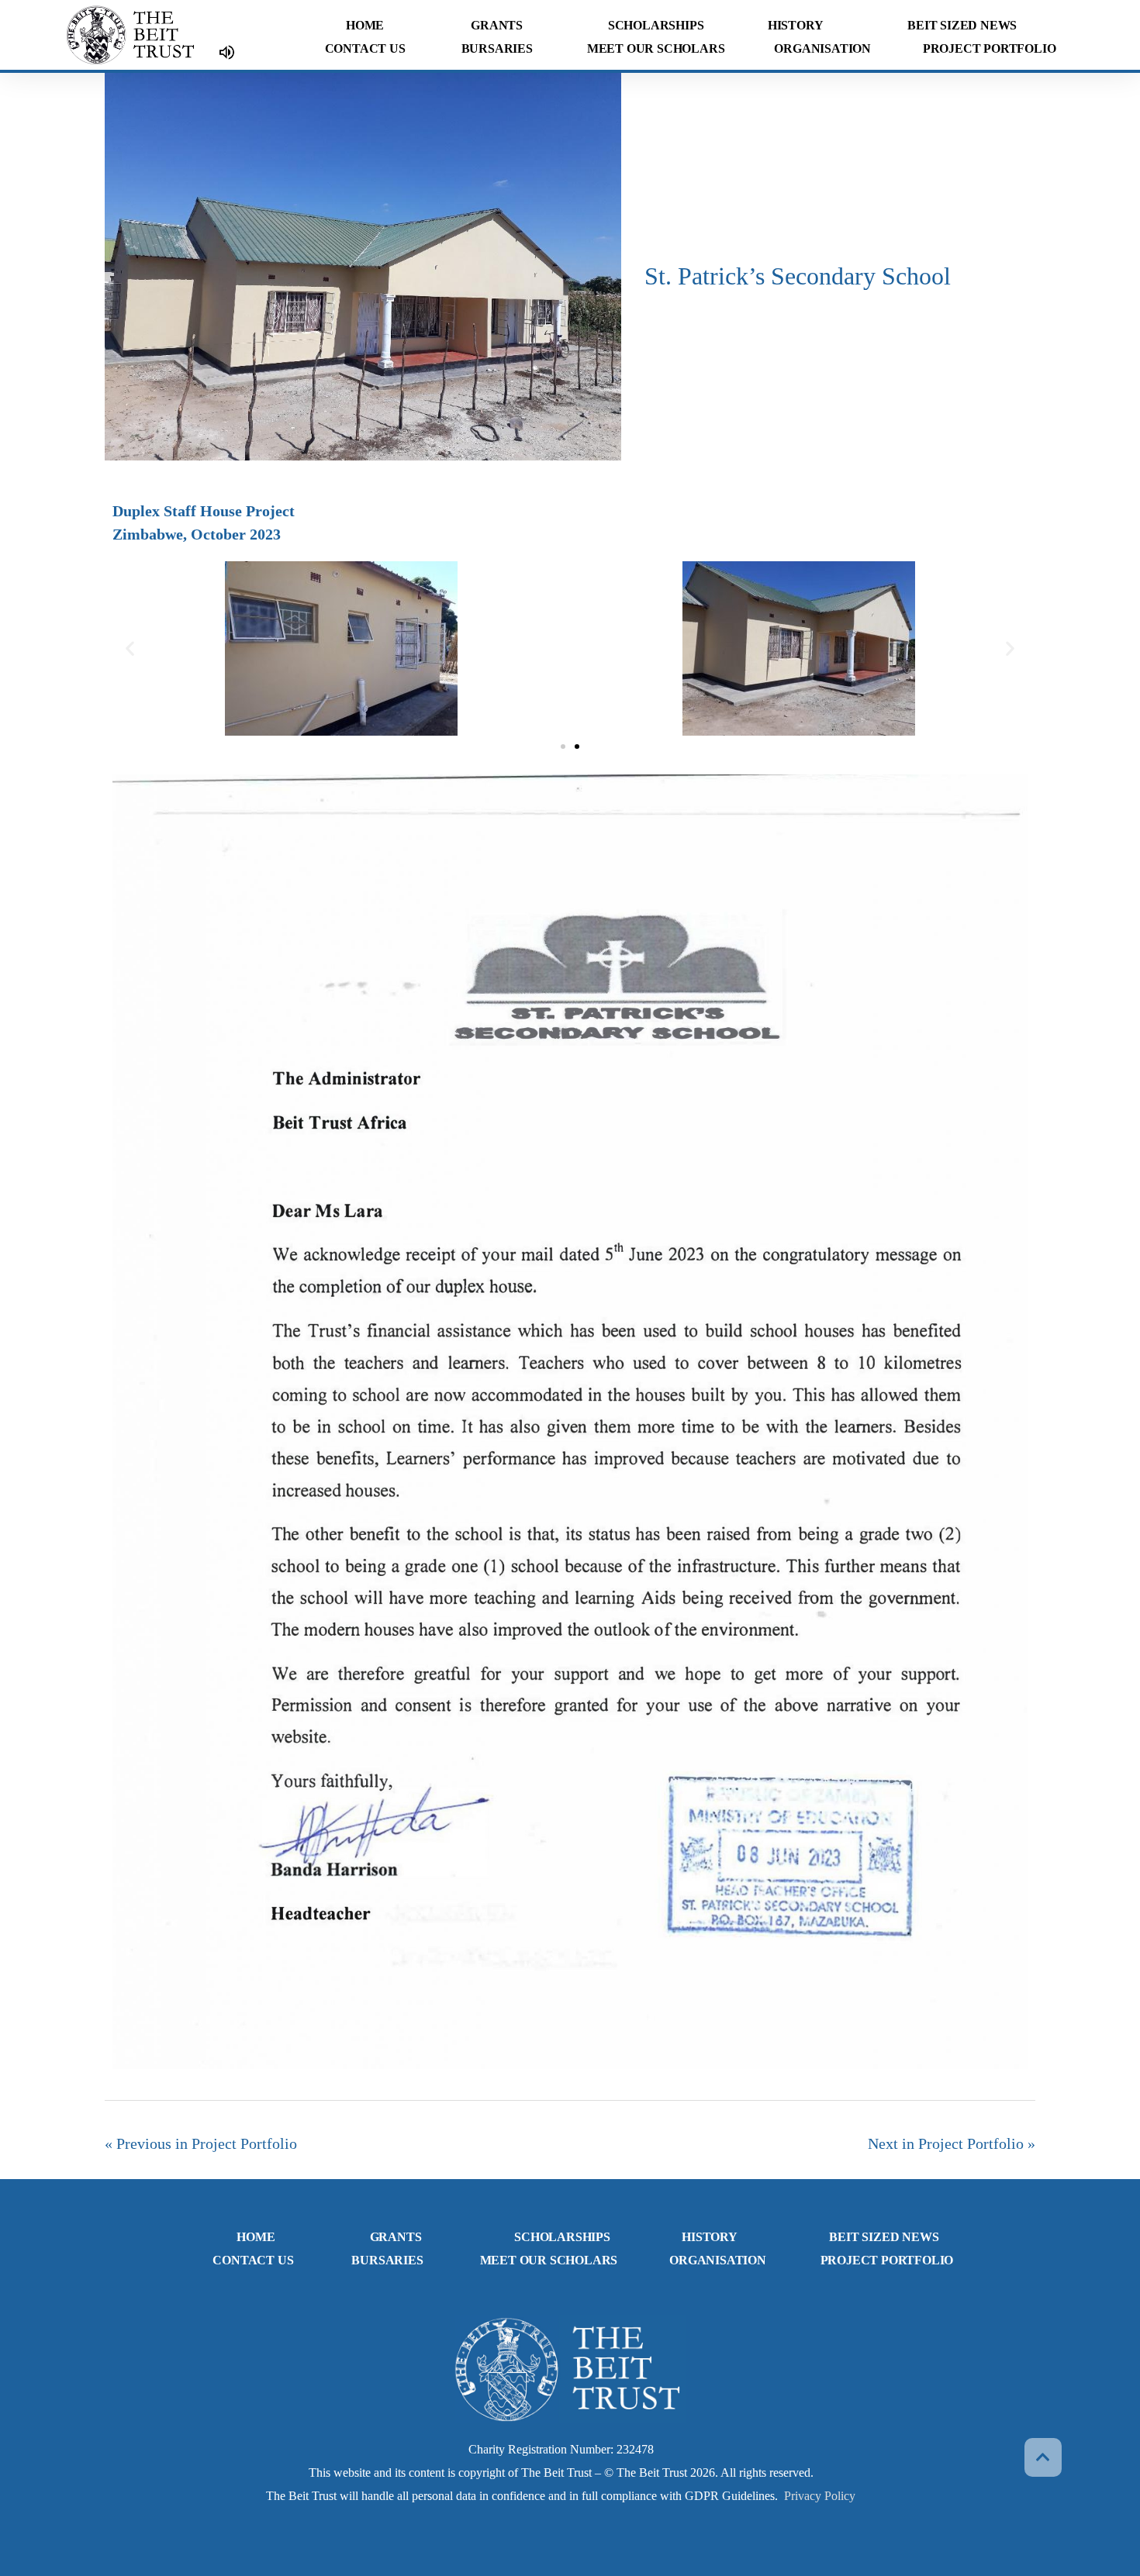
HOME (365, 25)
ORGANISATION (822, 48)
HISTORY (796, 25)
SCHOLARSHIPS (656, 25)
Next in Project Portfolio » (952, 2143)
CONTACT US (365, 48)
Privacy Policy (820, 2496)
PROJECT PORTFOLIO (990, 48)
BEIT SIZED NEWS (962, 25)
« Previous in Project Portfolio (201, 2143)
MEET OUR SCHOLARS (656, 48)
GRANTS (497, 25)
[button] (130, 648)
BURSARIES (497, 48)
